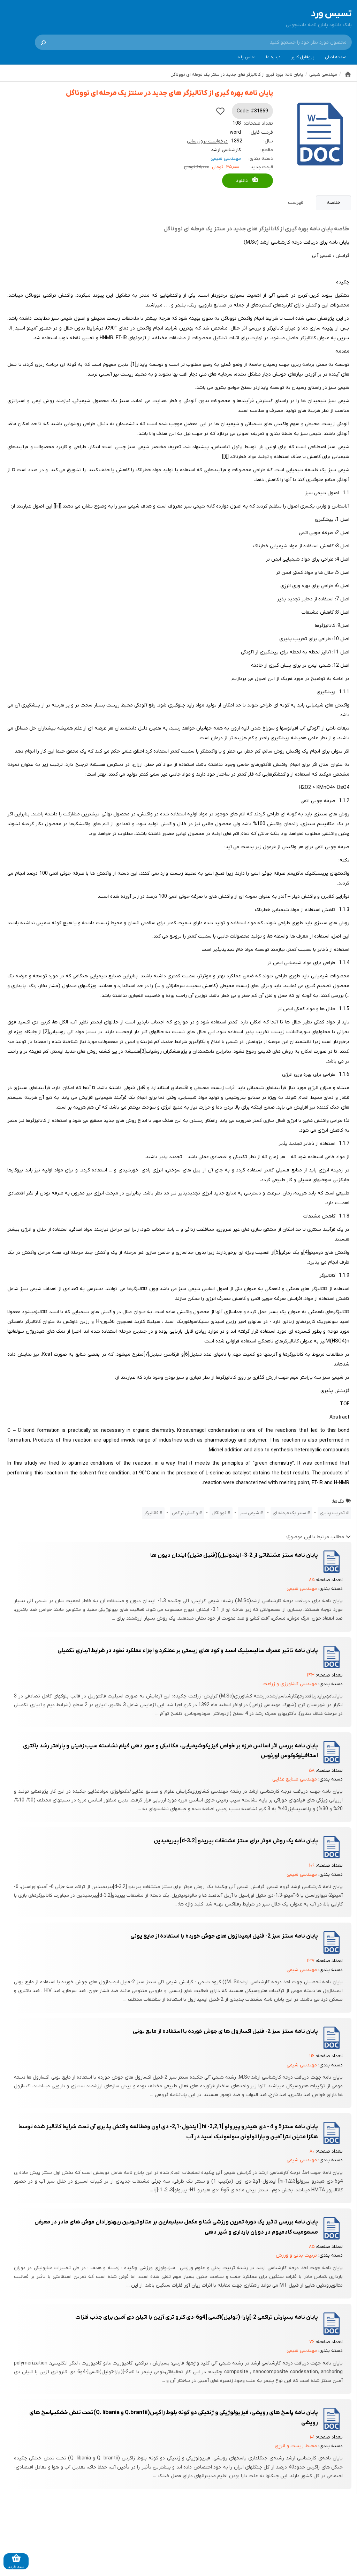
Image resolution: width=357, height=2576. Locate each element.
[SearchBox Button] (43, 42)
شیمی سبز (249, 1513)
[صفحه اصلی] (348, 74)
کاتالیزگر (151, 1513)
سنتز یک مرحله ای (289, 1513)
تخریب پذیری (332, 1513)
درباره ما (273, 57)
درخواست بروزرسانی (207, 141)
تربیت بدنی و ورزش (296, 2255)
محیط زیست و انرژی (296, 2446)
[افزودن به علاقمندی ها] (220, 111)
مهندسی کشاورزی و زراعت (290, 1684)
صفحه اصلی (336, 57)
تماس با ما (246, 57)
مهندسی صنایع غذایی (295, 1779)
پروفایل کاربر (303, 57)
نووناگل (219, 1513)
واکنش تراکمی (185, 1513)
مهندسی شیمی (226, 159)
